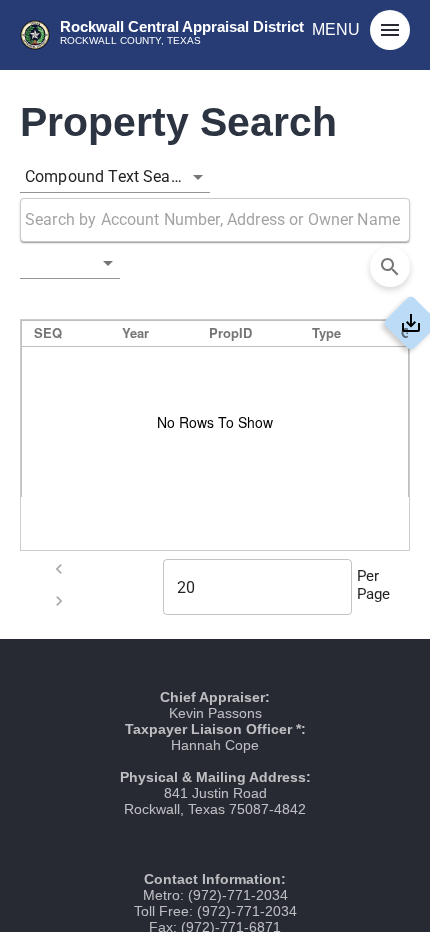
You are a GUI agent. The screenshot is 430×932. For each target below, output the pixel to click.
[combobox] (70, 263)
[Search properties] (390, 267)
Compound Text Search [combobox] (109, 176)
